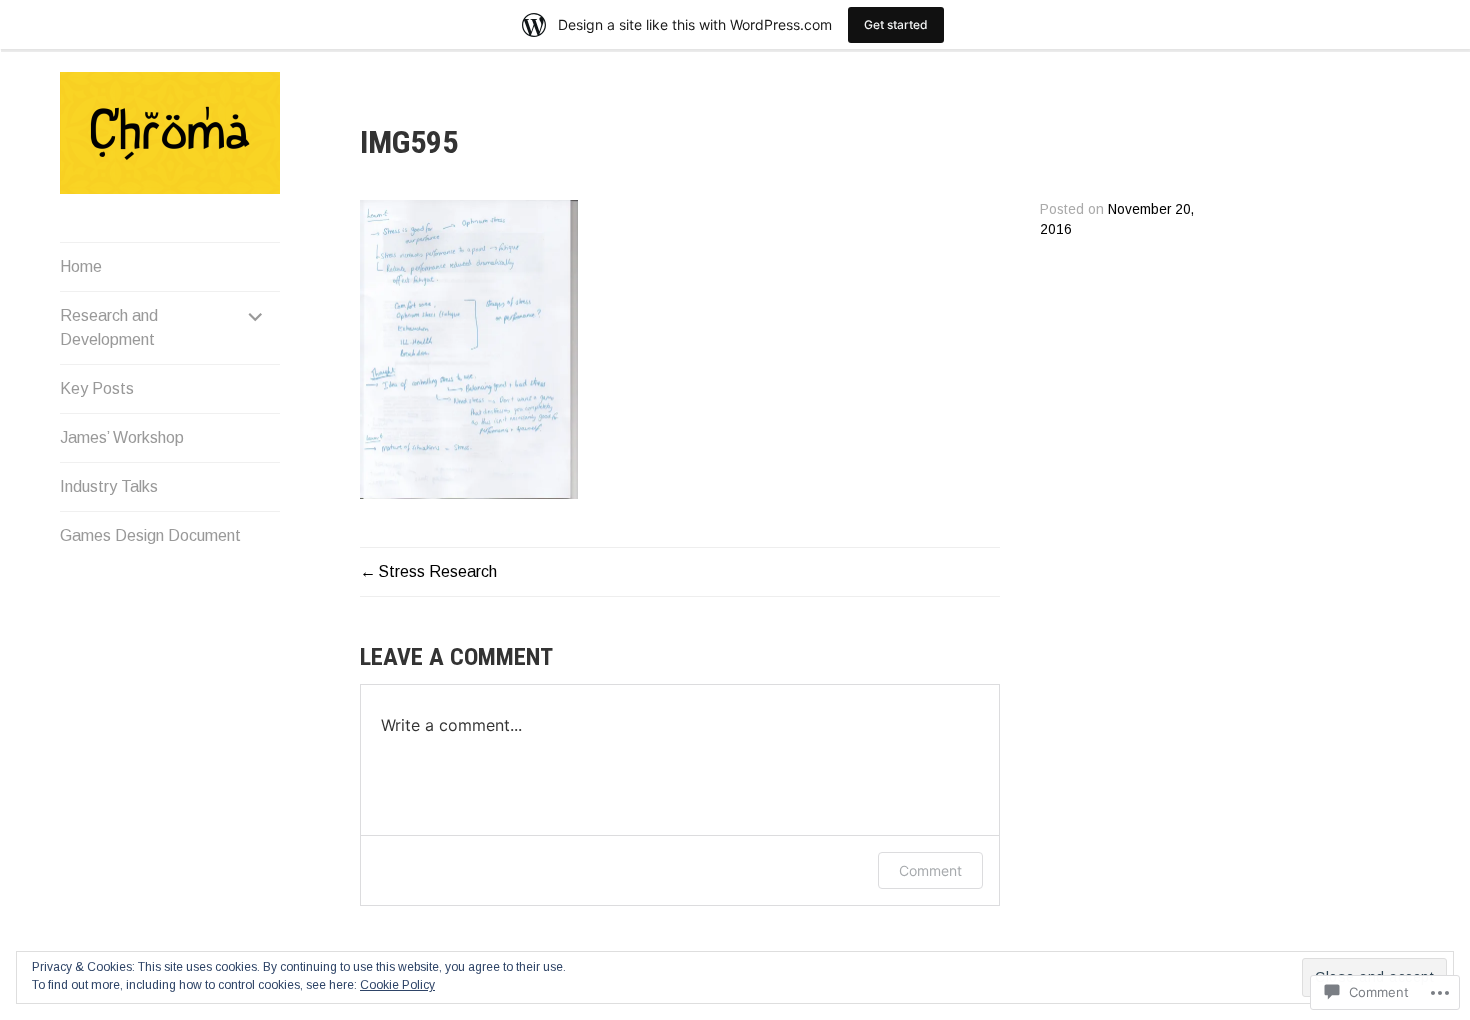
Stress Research (437, 571)
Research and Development (109, 327)
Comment (930, 870)
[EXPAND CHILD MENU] (256, 316)
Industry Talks (109, 486)
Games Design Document (150, 535)
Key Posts (97, 388)
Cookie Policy (397, 985)
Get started (896, 24)
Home (81, 266)
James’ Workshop (122, 437)
